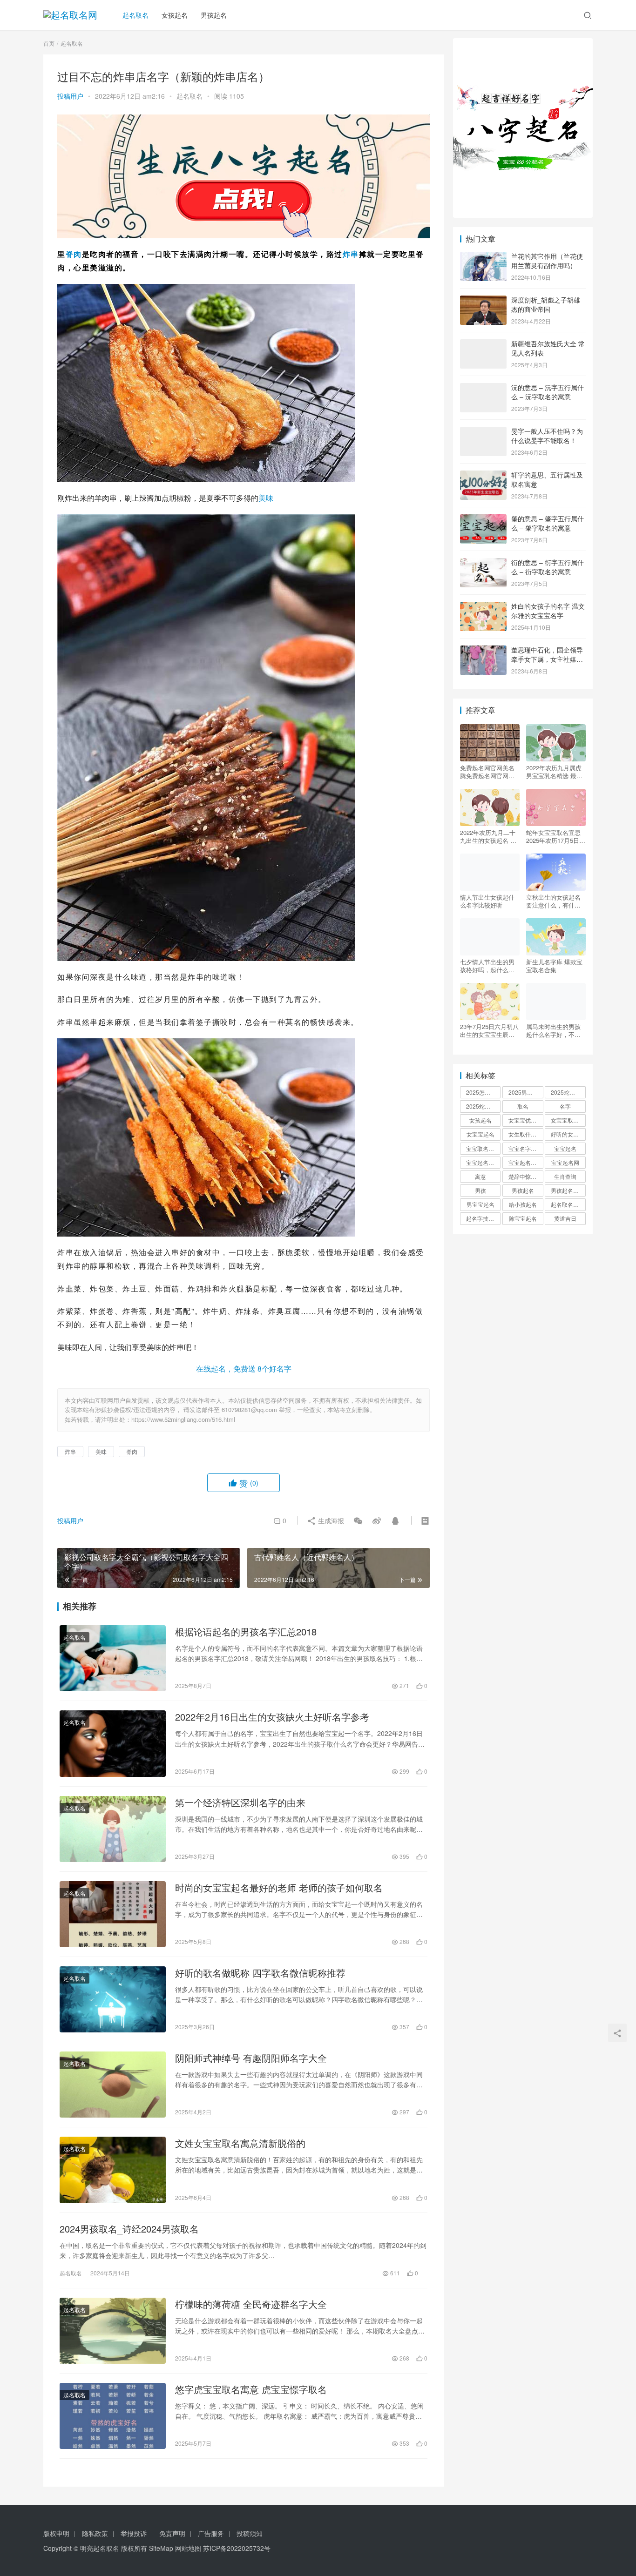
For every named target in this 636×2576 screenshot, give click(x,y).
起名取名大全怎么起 (568, 1204)
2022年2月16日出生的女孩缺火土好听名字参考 (272, 1717)
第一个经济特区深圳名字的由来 (240, 1803)
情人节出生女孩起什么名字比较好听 (487, 901)
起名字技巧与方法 (483, 1218)
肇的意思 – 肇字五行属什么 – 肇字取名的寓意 (548, 523)
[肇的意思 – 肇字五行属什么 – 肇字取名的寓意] (483, 519)
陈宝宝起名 (523, 1218)
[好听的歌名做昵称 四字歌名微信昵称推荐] (113, 1999)
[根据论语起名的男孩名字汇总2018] (113, 1658)
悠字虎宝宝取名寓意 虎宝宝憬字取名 (251, 2389)
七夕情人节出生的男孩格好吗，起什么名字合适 (487, 966)
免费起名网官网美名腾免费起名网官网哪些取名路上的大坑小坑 (487, 772)
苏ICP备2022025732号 (237, 2548)
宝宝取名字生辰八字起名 (483, 1148)
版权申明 (56, 2533)
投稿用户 (70, 96)
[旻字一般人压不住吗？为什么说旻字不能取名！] (483, 432)
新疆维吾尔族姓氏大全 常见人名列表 (548, 348)
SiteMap (161, 2548)
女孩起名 (175, 15)
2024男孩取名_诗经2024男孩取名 (129, 2229)
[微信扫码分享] (358, 1520)
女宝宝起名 (480, 1134)
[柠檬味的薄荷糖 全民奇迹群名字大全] (113, 2331)
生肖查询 (565, 1176)
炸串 (351, 254)
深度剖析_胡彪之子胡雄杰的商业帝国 (546, 304)
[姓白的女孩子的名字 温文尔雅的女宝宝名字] (483, 607)
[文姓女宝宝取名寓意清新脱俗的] (113, 2170)
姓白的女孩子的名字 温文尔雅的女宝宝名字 (548, 611)
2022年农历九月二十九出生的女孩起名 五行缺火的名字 (488, 836)
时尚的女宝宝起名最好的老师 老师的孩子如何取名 (279, 1888)
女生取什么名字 (526, 1134)
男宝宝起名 (480, 1204)
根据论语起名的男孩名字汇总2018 (246, 1632)
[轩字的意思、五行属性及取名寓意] (483, 476)
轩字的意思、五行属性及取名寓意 (547, 479)
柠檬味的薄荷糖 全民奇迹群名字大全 (251, 2304)
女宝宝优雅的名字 (526, 1120)
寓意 (480, 1176)
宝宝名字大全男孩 (526, 1148)
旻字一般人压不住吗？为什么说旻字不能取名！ (547, 436)
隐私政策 (95, 2533)
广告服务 (211, 2533)
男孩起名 (214, 15)
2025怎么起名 (483, 1092)
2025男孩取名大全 (526, 1092)
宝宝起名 (565, 1148)
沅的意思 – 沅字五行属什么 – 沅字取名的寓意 (548, 392)
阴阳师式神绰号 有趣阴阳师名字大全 (251, 2058)
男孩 (480, 1190)
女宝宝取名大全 (568, 1120)
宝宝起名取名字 (483, 1162)
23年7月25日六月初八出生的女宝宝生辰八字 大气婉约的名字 (489, 1030)
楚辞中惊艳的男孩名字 (526, 1176)
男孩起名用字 (568, 1190)
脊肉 (74, 254)
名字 (565, 1106)
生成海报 (330, 1520)
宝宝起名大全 (525, 1162)
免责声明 (172, 2533)
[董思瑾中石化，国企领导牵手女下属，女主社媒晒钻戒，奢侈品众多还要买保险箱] (483, 651)
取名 (523, 1106)
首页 (49, 43)
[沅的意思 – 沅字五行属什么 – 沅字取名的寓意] (483, 388)
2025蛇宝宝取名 (568, 1092)
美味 (266, 498)
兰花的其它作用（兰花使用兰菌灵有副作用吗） (547, 261)
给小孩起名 (523, 1204)
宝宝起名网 (565, 1162)
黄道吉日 (565, 1218)
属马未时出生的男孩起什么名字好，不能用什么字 (553, 1030)
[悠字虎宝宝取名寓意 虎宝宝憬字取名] (113, 2416)
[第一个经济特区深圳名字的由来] (113, 1829)
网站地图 (188, 2548)
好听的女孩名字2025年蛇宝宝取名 (568, 1134)
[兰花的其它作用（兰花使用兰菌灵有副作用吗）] (483, 257)
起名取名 (135, 15)
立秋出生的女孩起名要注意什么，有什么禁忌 (553, 901)
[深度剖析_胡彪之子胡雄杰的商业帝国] (483, 301)
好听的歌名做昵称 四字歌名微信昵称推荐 (260, 1973)
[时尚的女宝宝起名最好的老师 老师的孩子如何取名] (113, 1914)
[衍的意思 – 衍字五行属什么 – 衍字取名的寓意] (483, 563)
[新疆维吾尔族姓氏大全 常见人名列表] (483, 344)
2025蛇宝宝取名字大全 (483, 1106)
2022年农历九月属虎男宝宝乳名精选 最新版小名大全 (554, 772)
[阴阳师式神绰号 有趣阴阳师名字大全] (113, 2085)
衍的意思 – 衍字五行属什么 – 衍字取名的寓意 (548, 567)
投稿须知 (250, 2533)
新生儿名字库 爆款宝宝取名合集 (554, 966)
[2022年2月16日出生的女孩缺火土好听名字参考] (113, 1743)
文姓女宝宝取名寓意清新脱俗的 (240, 2143)
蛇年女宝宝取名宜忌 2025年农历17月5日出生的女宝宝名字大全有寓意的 (556, 836)
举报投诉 (134, 2533)
